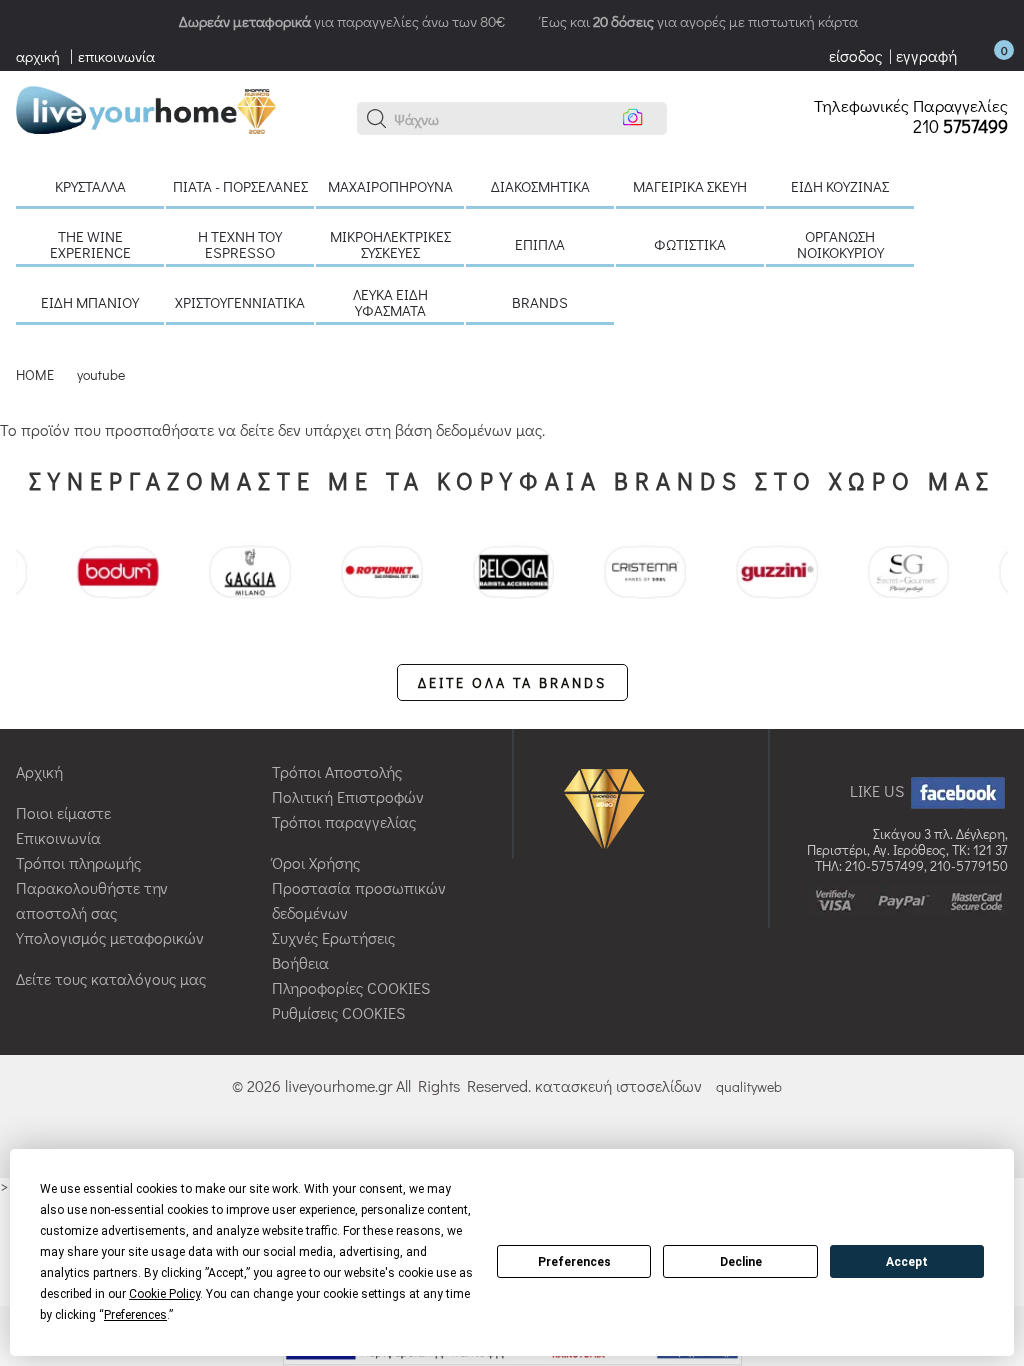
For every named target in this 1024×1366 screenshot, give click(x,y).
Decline (741, 1262)
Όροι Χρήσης (316, 862)
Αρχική (39, 771)
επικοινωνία (116, 56)
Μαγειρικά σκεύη (690, 186)
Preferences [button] (135, 1315)
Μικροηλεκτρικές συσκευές (390, 244)
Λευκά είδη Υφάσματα (390, 302)
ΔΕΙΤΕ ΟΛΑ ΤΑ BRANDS (512, 682)
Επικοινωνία (58, 837)
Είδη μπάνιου (90, 302)
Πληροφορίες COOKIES (351, 987)
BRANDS (540, 302)
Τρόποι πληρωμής (78, 862)
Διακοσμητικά (540, 186)
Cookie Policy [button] (164, 1294)
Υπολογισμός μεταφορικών (110, 937)
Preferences (574, 1262)
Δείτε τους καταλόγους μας (111, 978)
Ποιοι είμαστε (63, 812)
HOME (35, 374)
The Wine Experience (90, 244)
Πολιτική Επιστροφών (348, 796)
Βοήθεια (300, 962)
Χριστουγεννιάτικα (240, 302)
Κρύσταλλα (90, 186)
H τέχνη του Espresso (240, 244)
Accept (907, 1262)
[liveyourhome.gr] (146, 107)
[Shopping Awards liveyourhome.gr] (609, 807)
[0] (984, 55)
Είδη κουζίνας (840, 186)
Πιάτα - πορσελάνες (240, 186)
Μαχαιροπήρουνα (390, 186)
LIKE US (879, 790)
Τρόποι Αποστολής (337, 771)
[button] (377, 119)
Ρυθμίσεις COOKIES (338, 1012)
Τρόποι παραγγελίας (344, 821)
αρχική (38, 56)
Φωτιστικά (690, 244)
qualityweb (749, 1086)
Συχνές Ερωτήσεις (333, 937)
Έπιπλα (540, 244)
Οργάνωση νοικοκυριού (840, 244)
